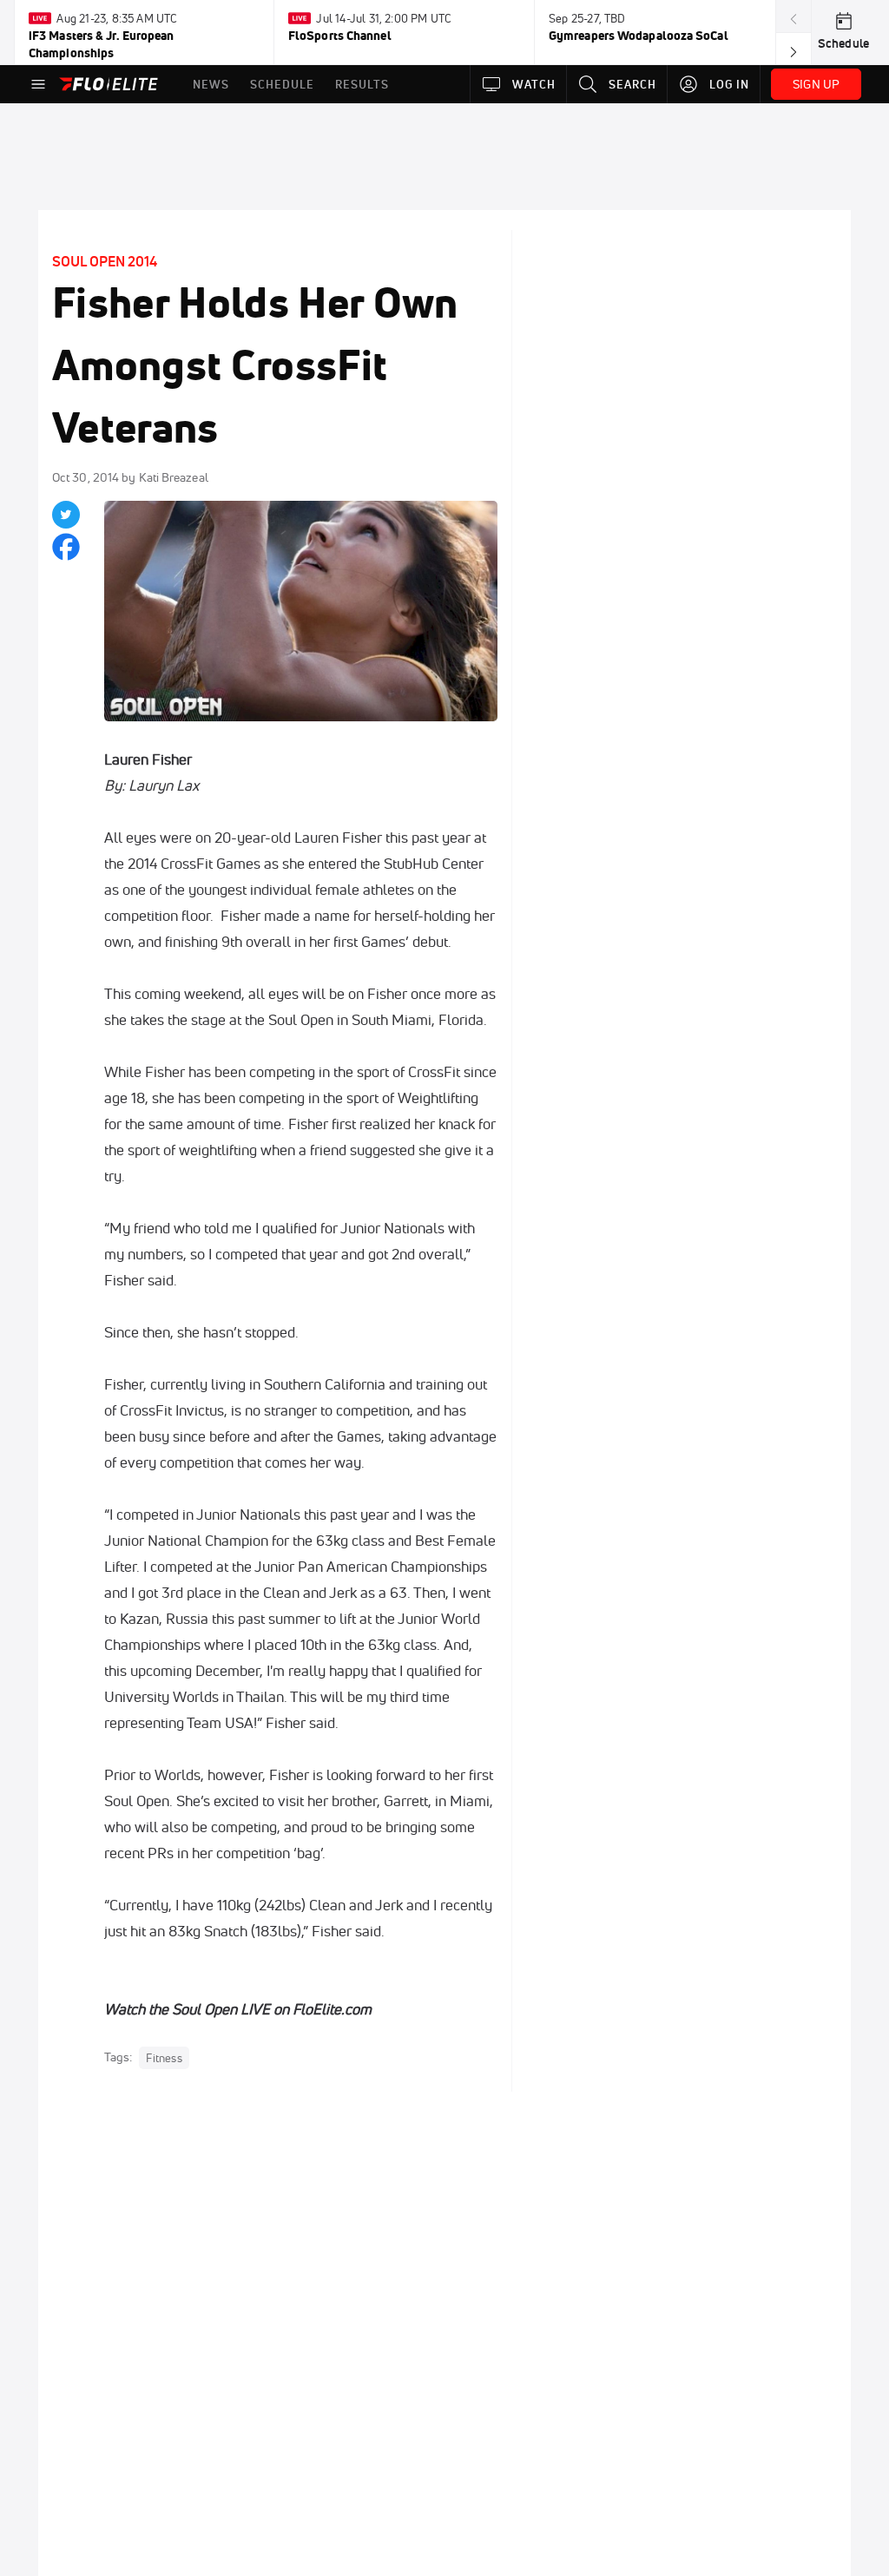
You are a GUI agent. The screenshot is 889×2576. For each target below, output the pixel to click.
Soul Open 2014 (105, 261)
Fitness (164, 2058)
